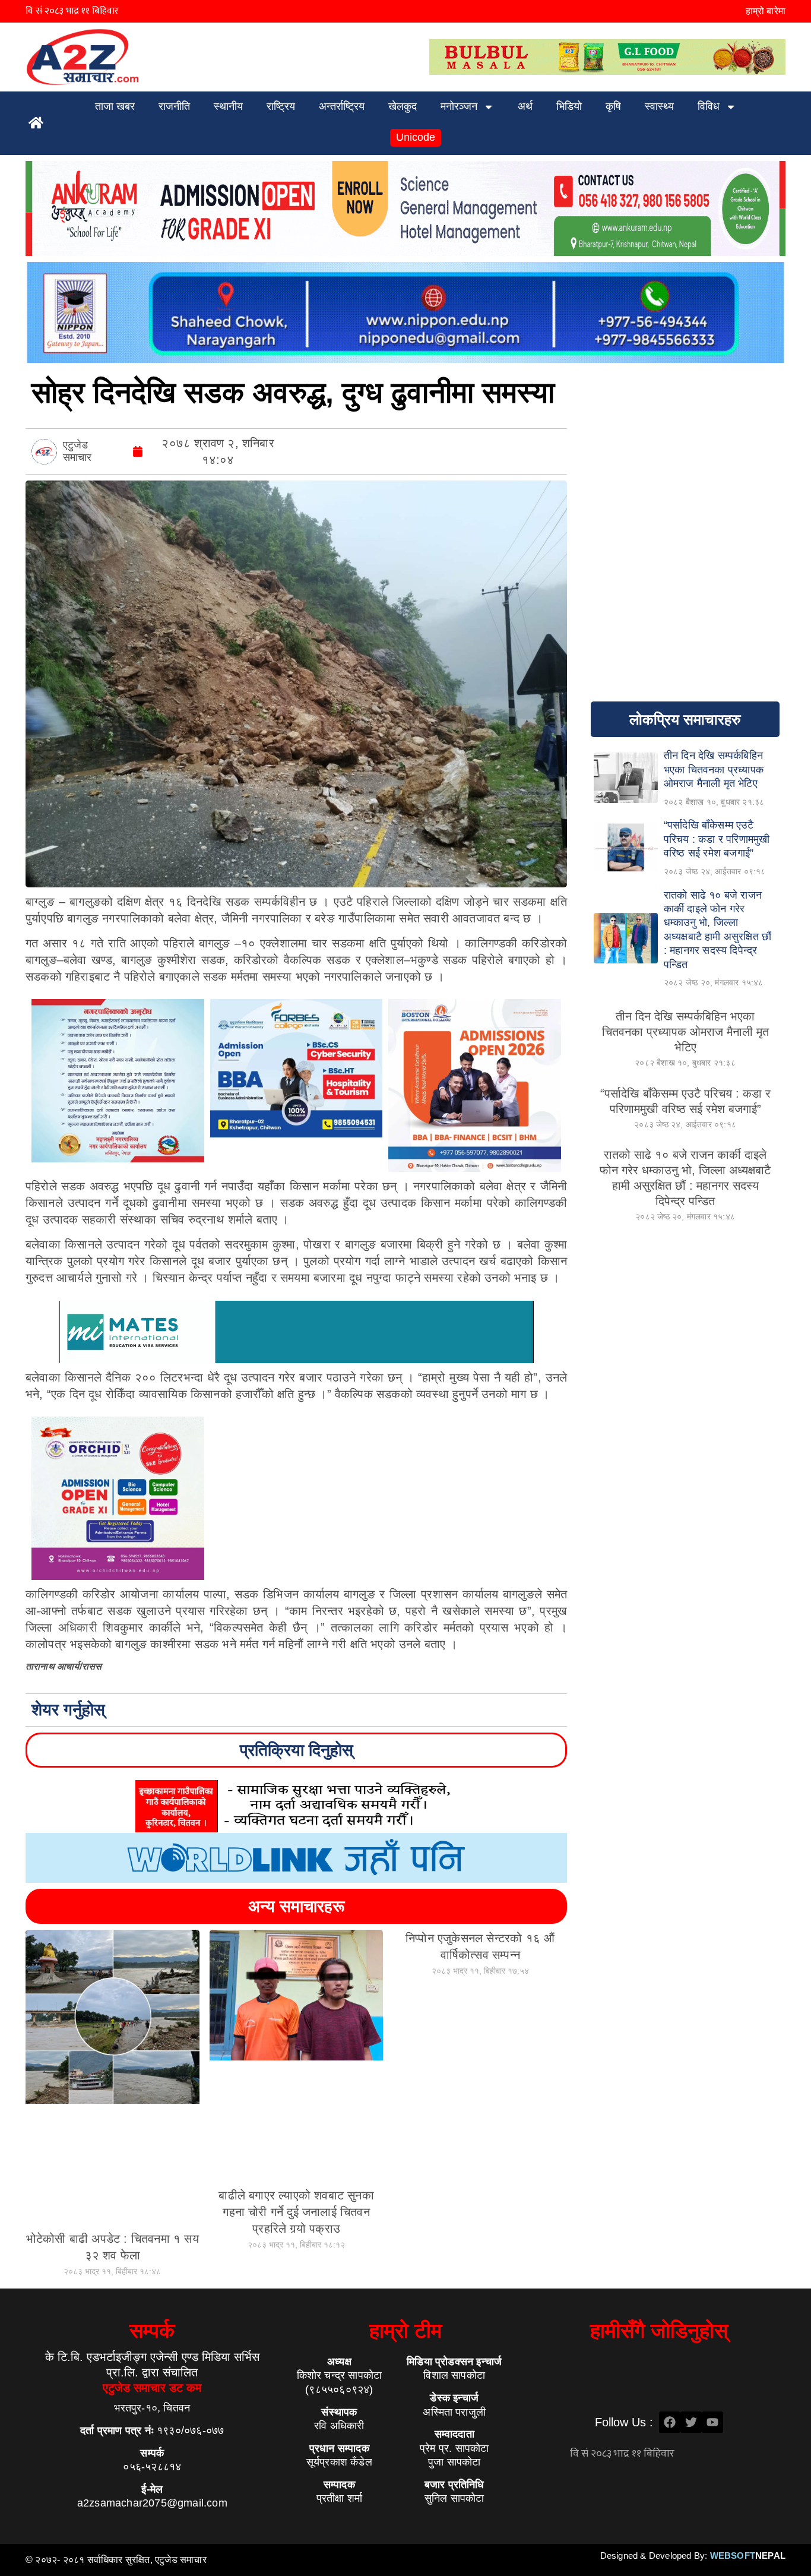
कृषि (613, 106)
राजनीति (174, 106)
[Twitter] (691, 2422)
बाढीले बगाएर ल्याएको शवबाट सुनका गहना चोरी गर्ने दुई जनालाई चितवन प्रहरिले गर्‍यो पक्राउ (296, 2212)
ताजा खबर (115, 106)
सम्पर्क (152, 2330)
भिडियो (569, 106)
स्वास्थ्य (659, 106)
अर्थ (525, 106)
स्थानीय (228, 106)
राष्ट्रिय (281, 106)
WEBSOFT (748, 2556)
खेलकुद (403, 106)
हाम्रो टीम (405, 2330)
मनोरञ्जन (459, 106)
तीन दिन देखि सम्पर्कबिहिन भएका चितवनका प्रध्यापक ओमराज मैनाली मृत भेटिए (685, 1032)
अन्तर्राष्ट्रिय (342, 106)
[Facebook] (670, 2422)
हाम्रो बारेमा (766, 11)
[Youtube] (712, 2422)
